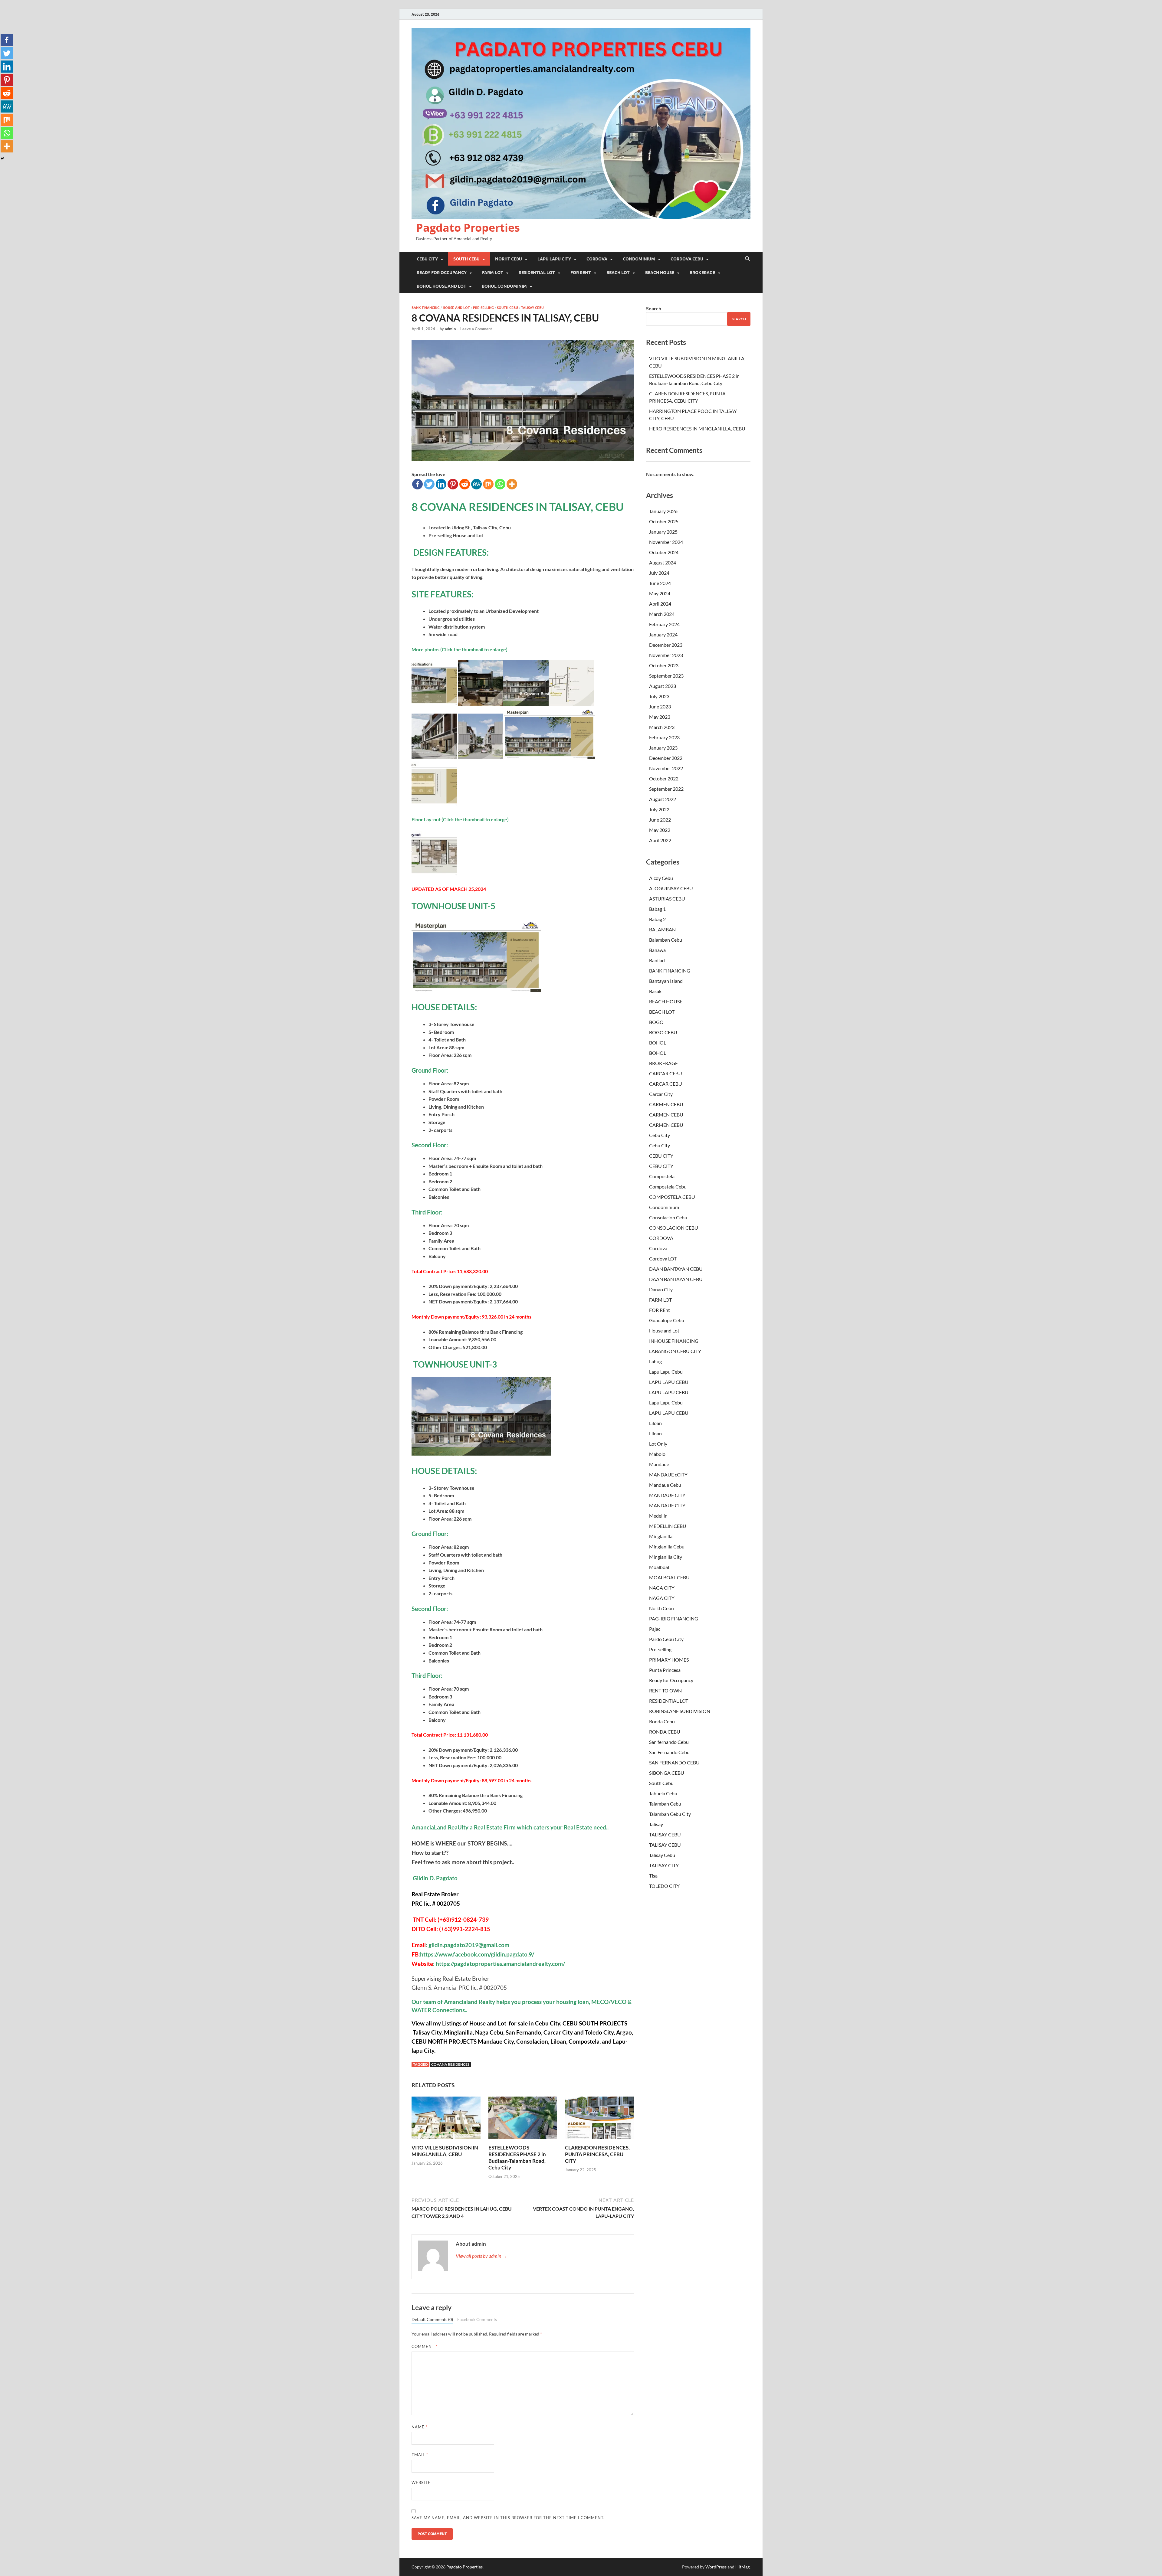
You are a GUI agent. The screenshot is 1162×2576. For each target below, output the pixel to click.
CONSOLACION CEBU (674, 1228)
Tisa (653, 1876)
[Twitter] (429, 484)
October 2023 (664, 665)
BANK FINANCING (426, 308)
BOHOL (658, 1043)
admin (450, 329)
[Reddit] (465, 484)
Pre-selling (483, 308)
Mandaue (659, 1464)
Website (421, 2483)
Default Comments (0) (432, 2319)
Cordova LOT (663, 1259)
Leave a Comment (476, 329)
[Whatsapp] (500, 484)
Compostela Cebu (668, 1187)
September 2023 (666, 676)
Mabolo (657, 1454)
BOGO (656, 1022)
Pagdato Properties (468, 228)
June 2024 (660, 583)
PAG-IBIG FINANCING (674, 1618)
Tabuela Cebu (663, 1793)
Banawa (657, 950)
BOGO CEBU (663, 1032)
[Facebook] (417, 484)
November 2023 (666, 655)
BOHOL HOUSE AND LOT (441, 286)
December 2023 (666, 645)
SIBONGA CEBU (667, 1773)
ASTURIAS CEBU (667, 899)
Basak (655, 991)
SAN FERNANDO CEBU (674, 1762)
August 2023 (663, 686)
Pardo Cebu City (666, 1639)
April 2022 (660, 840)
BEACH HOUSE (660, 273)
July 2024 (659, 573)
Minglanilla (661, 1536)
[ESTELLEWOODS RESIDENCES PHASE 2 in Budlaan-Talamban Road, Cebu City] (523, 2120)
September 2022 (666, 789)
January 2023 (663, 748)
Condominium (664, 1207)
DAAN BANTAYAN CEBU (676, 1269)
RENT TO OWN (665, 1690)
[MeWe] (476, 484)
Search (654, 308)
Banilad (657, 960)
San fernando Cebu (669, 1742)
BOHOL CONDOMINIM (504, 286)
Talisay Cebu (532, 308)
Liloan (655, 1423)
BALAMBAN (662, 929)
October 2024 (664, 552)
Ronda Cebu (662, 1721)
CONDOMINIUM (639, 259)
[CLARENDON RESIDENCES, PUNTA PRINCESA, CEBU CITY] (599, 2120)
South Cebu (507, 308)
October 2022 (664, 778)
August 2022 (663, 799)
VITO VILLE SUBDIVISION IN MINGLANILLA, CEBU (445, 2151)
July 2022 (659, 809)
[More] (512, 484)
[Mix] (488, 484)
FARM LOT (493, 273)
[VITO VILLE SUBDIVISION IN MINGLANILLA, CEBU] (446, 2120)
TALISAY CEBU (665, 1834)
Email (420, 2455)
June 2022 (660, 820)
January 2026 (663, 511)
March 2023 (662, 727)
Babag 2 (657, 919)
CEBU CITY (427, 259)
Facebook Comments (477, 2319)
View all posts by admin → (481, 2256)
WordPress (716, 2567)
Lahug (655, 1361)
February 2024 (664, 624)
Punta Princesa (665, 1670)
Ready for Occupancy (671, 1680)
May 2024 (660, 593)
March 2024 (662, 614)
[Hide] (2, 159)
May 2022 (660, 830)
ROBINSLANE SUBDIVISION (680, 1711)
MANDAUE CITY (667, 1495)
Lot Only (658, 1444)
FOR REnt (660, 1310)
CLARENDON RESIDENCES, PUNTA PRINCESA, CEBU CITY (597, 2154)
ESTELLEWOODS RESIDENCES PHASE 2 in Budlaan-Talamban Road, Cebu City (517, 2158)
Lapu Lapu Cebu (666, 1372)
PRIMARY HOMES (669, 1660)
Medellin (658, 1516)
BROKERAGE (702, 273)
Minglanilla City (666, 1557)
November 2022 (666, 768)
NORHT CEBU (509, 259)
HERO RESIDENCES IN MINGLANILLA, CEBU (697, 428)
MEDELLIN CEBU (668, 1526)
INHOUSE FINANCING (674, 1341)
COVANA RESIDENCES (450, 2064)
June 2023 (660, 706)
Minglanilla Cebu (667, 1546)
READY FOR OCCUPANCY (442, 273)
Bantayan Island (666, 981)
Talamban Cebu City (670, 1814)
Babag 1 (657, 909)
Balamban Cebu (666, 940)
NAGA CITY (662, 1588)
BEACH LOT (618, 273)
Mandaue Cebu (665, 1485)
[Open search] (747, 259)
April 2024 (660, 604)
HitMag (742, 2567)
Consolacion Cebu (668, 1217)
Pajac (655, 1629)
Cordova (658, 1248)
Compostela (662, 1176)
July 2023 (659, 696)
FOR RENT (581, 273)
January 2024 (663, 634)
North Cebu (661, 1608)
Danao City (661, 1289)
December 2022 (666, 758)
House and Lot (456, 308)
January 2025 (663, 532)
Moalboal (659, 1567)
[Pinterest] (453, 484)
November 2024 (666, 542)
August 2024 (663, 562)
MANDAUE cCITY (668, 1474)
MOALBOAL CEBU (669, 1577)
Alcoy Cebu (661, 878)
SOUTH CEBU (466, 259)
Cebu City (660, 1135)
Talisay (656, 1824)
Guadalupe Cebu (667, 1320)
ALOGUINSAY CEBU (671, 888)
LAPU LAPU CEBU (669, 1382)
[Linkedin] (441, 484)
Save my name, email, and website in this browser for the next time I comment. (508, 2518)
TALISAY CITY (664, 1865)
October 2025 (664, 521)
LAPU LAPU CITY (554, 259)
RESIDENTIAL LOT (537, 273)
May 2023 (660, 717)
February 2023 (664, 737)
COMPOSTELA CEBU (672, 1197)
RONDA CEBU (665, 1732)
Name (420, 2427)
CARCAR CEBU (666, 1073)
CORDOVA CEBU (687, 259)
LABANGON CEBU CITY (675, 1351)
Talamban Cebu (665, 1804)
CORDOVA (597, 259)
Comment (425, 2346)
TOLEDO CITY (664, 1886)
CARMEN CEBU (666, 1104)
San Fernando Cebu (669, 1752)
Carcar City (661, 1094)
